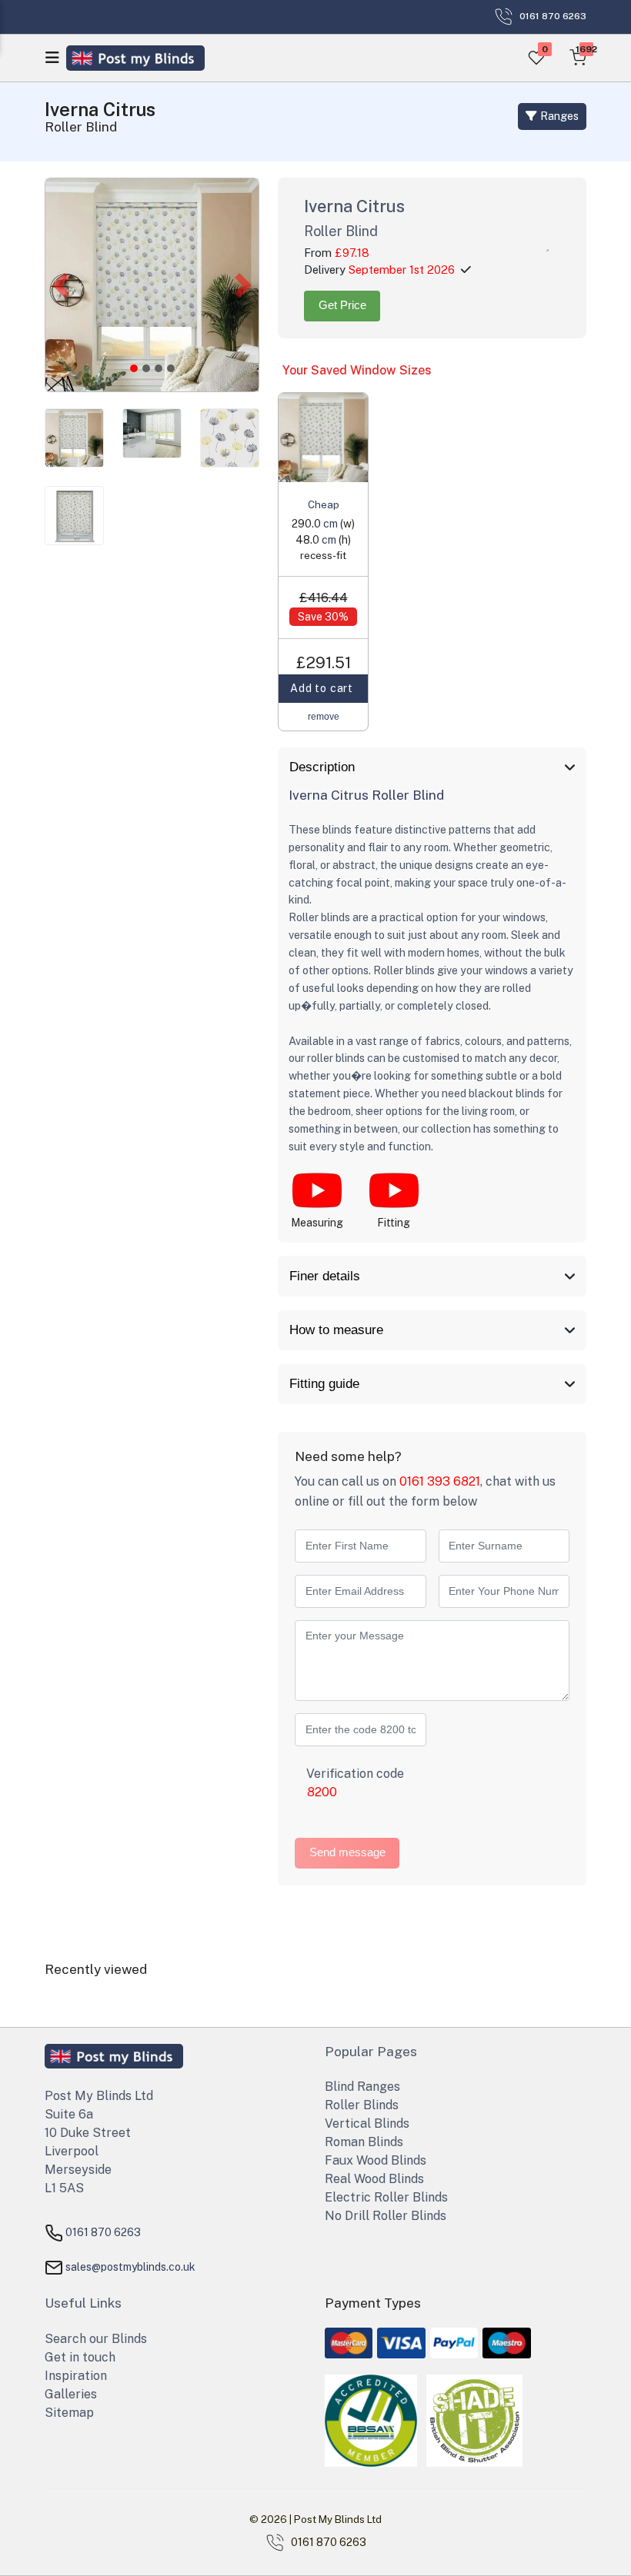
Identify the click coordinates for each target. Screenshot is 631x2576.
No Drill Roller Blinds (386, 2216)
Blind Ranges (362, 2087)
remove (324, 717)
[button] (61, 285)
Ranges (558, 116)
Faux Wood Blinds (376, 2160)
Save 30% (323, 617)
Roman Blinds (364, 2142)
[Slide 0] (134, 368)
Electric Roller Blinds (386, 2197)
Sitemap (69, 2413)
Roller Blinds (362, 2105)
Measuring (317, 1223)
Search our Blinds (96, 2339)
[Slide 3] (171, 368)
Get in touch (80, 2357)
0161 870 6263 (103, 2232)
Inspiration (76, 2376)
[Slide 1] (146, 368)
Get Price (342, 305)
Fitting (394, 1223)
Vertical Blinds (367, 2123)
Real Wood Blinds (374, 2179)
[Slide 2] (159, 368)
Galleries (71, 2394)
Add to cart (323, 688)
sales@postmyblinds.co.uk (130, 2267)
